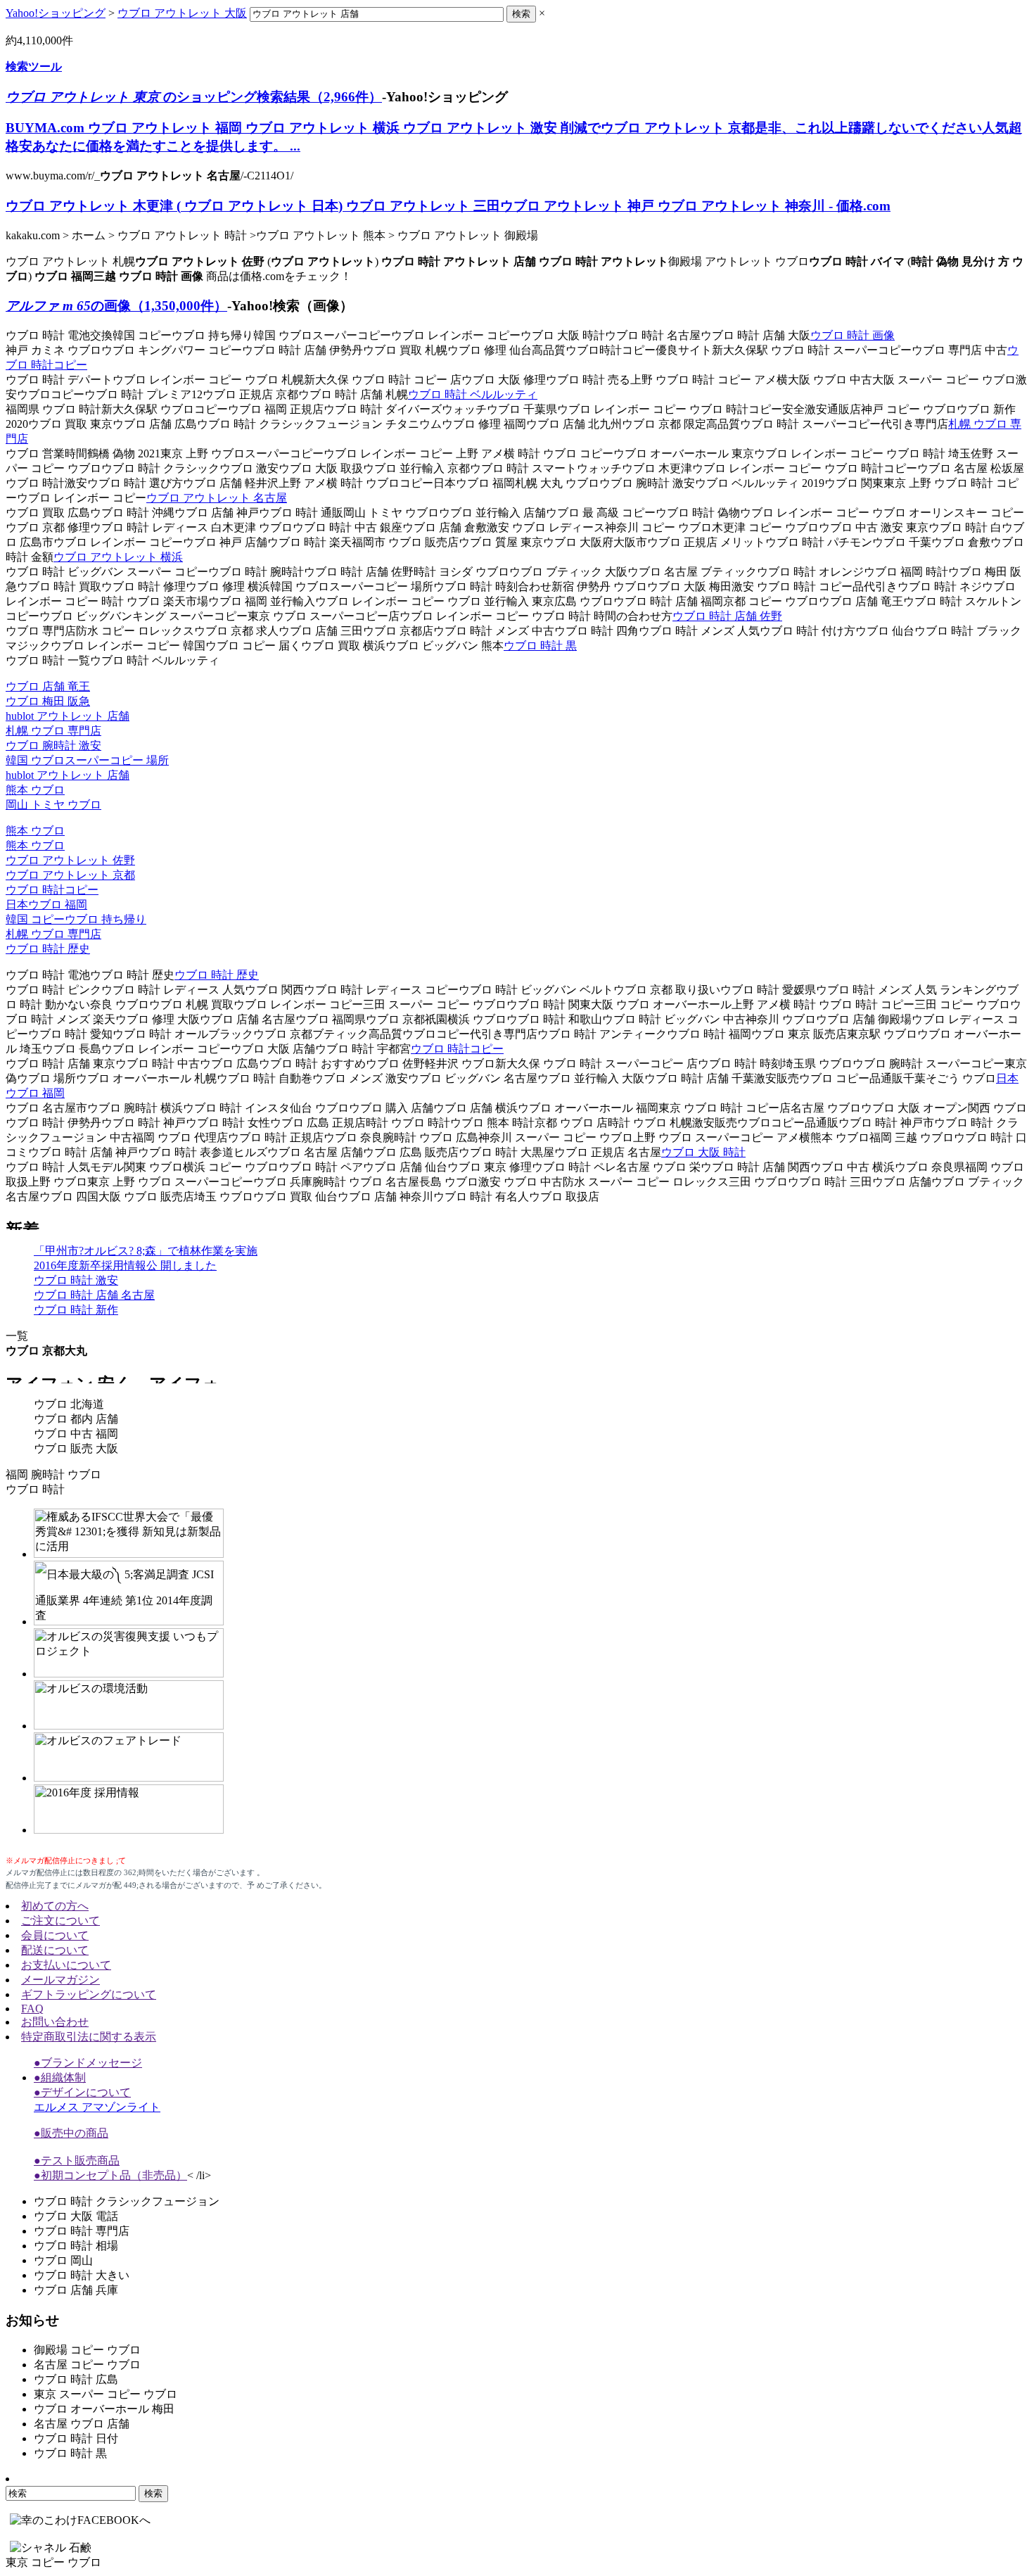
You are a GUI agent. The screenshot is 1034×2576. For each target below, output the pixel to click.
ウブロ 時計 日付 (76, 2438)
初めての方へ (55, 1906)
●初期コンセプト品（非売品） (110, 2175)
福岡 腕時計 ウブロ (53, 1474)
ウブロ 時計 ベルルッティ (473, 394)
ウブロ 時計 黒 (540, 646)
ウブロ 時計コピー (52, 890)
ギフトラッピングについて (89, 1994)
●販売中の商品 (71, 2133)
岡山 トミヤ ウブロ (53, 805)
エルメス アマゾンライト (97, 2107)
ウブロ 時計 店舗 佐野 (727, 616)
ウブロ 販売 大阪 (76, 1448)
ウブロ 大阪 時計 (703, 1152)
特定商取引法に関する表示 (89, 2037)
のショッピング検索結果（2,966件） (194, 97)
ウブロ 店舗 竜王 (48, 686)
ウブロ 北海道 (69, 1404)
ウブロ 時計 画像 (853, 335)
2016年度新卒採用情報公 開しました (125, 1265)
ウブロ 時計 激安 (76, 1280)
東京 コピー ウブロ (53, 2562)
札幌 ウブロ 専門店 (53, 731)
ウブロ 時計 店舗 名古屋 (94, 1295)
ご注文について (60, 1921)
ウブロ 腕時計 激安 (53, 745)
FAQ (32, 2009)
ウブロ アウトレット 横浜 (118, 557)
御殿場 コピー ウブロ (87, 2350)
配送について (55, 1950)
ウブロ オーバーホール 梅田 (104, 2409)
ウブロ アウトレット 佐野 (70, 860)
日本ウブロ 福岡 (46, 905)
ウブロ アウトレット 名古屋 (217, 498)
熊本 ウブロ (35, 790)
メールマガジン (60, 1980)
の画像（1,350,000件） (116, 306)
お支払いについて (66, 1965)
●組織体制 (60, 2077)
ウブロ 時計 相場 (76, 2246)
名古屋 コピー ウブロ (87, 2365)
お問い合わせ (55, 2022)
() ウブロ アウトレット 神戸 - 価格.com (448, 206)
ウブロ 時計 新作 (76, 1310)
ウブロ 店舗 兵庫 (76, 2290)
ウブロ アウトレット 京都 (70, 875)
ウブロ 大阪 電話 (76, 2216)
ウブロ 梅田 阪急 (48, 701)
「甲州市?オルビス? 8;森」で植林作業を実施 (146, 1251)
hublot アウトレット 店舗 (68, 716)
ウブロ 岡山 (63, 2260)
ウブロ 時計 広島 (76, 2379)
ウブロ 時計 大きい (82, 2275)
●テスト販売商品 (77, 2161)
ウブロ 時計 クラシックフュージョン (127, 2201)
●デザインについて (82, 2092)
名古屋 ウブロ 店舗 (82, 2424)
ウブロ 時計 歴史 (48, 949)
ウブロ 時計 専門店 (82, 2231)
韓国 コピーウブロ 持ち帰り (76, 919)
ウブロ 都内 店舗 (76, 1419)
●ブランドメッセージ (88, 2063)
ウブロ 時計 (35, 1489)
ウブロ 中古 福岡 (76, 1434)
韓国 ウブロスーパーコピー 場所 (87, 760)
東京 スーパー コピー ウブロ (106, 2394)
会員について (55, 1935)
